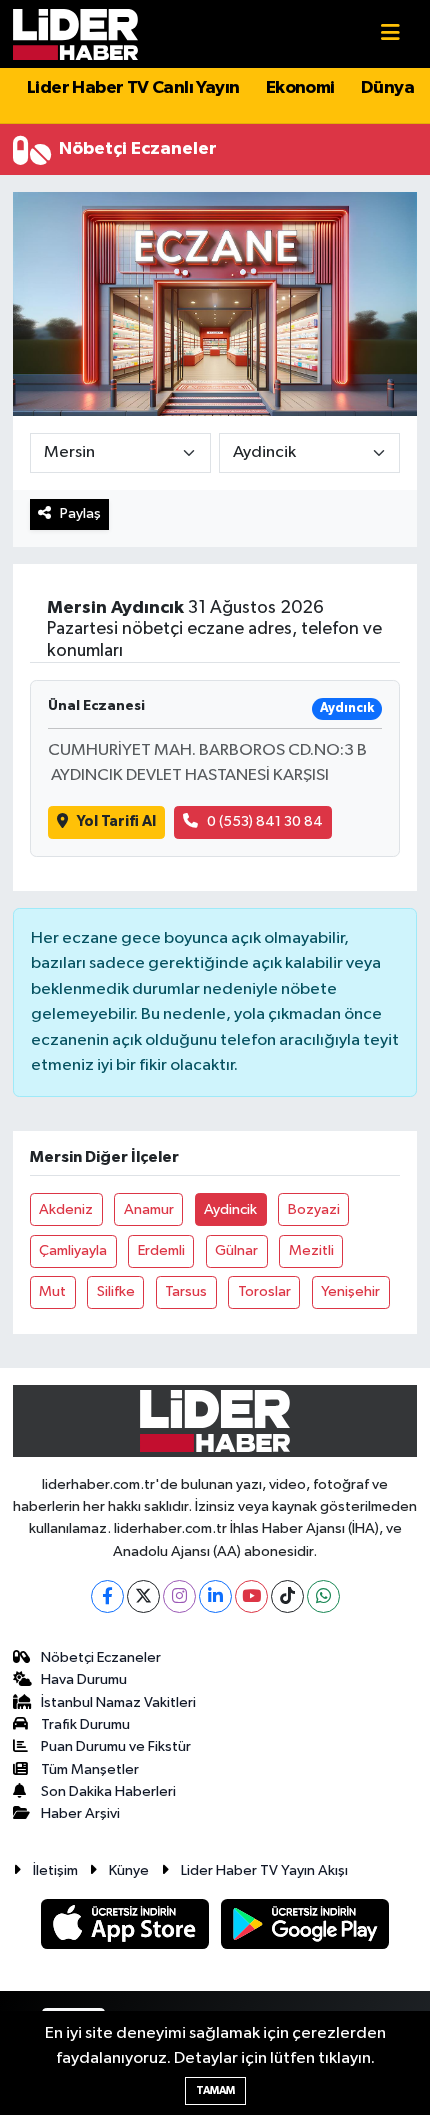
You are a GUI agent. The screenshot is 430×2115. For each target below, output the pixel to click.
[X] (143, 1596)
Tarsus (186, 1291)
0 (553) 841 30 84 (265, 821)
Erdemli (161, 1250)
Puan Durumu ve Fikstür (116, 1746)
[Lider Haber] (75, 33)
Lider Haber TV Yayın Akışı (264, 1870)
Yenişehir (350, 1291)
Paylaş (80, 513)
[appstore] (127, 1927)
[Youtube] (251, 1596)
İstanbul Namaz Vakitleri (118, 1702)
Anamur (149, 1209)
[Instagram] (179, 1596)
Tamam (215, 2090)
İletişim (55, 1870)
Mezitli (311, 1250)
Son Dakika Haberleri (108, 1791)
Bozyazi (314, 1209)
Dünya (387, 88)
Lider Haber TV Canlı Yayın (133, 88)
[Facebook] (107, 1596)
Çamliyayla (73, 1250)
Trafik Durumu (85, 1724)
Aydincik (230, 1209)
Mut (52, 1291)
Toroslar (264, 1291)
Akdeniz (66, 1209)
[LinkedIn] (215, 1596)
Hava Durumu (84, 1679)
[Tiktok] (287, 1596)
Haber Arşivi (80, 1813)
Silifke (116, 1291)
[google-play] (305, 1927)
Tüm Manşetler (90, 1769)
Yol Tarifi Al (116, 821)
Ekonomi (300, 88)
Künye (129, 1870)
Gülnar (236, 1250)
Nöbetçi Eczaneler (101, 1657)
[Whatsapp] (323, 1596)
